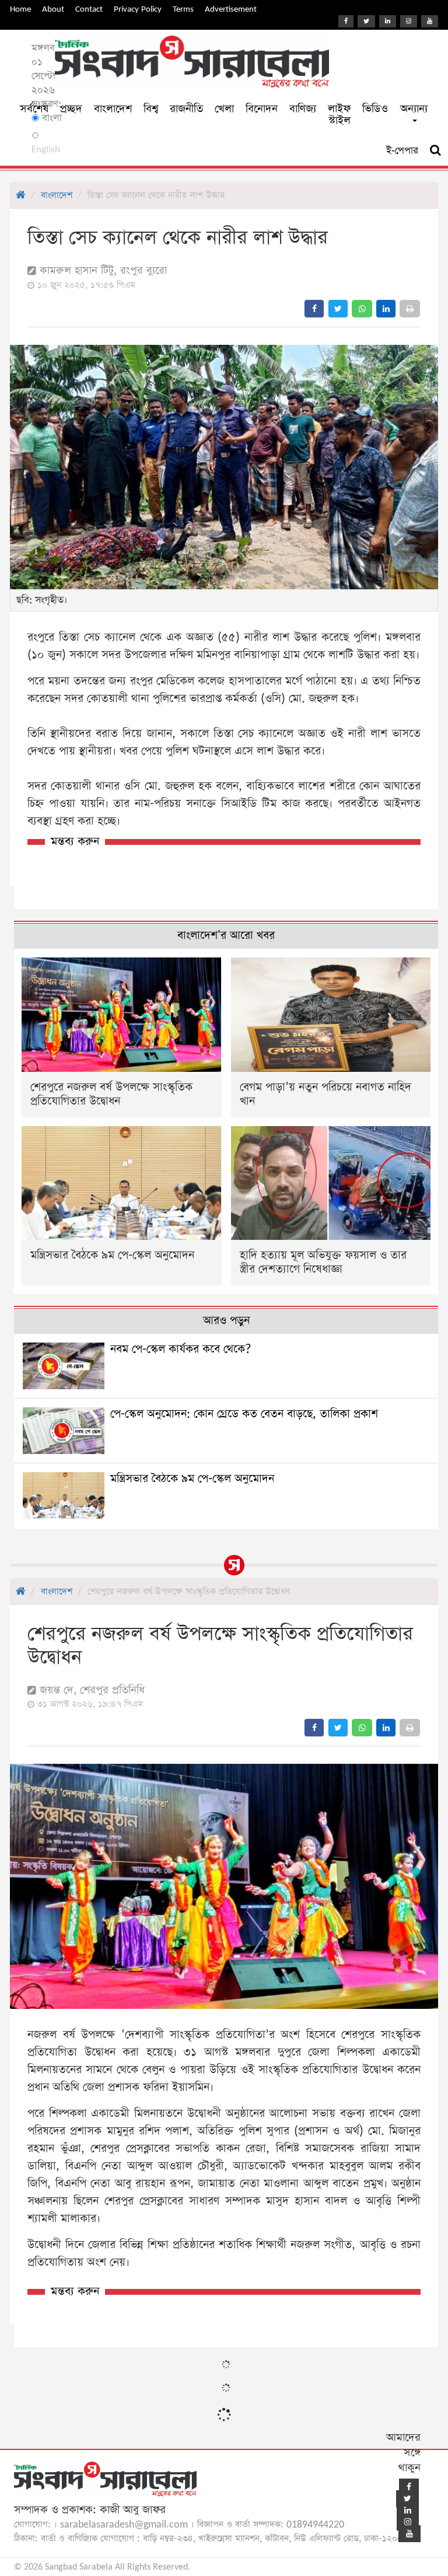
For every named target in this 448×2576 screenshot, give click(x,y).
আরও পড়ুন (226, 1321)
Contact (89, 9)
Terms (183, 9)
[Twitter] (366, 21)
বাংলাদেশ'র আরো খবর (226, 936)
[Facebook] (346, 21)
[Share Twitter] (338, 309)
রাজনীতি (186, 109)
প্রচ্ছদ (71, 109)
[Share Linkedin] (386, 309)
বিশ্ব (151, 109)
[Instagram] (409, 21)
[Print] (410, 309)
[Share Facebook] (314, 309)
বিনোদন (262, 109)
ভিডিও (375, 109)
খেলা (224, 109)
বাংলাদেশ (113, 109)
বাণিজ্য (303, 109)
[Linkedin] (388, 21)
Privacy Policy (138, 9)
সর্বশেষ (34, 109)
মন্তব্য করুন (75, 842)
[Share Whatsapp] (362, 309)
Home (20, 9)
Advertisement (231, 9)
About (53, 9)
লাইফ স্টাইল (339, 115)
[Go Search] (435, 151)
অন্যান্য (414, 109)
